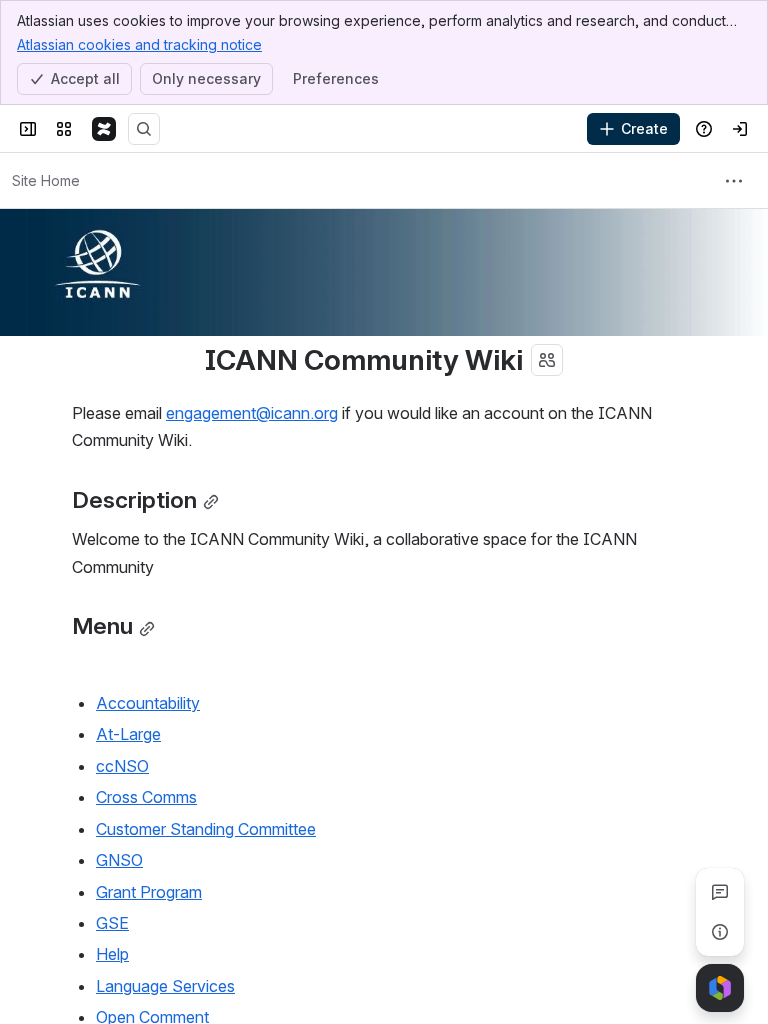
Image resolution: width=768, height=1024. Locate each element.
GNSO (119, 860)
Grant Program (149, 892)
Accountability (148, 703)
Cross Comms (146, 797)
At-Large (128, 734)
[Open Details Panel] (720, 932)
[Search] (144, 129)
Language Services (165, 986)
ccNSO (122, 766)
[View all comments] (720, 892)
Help (112, 954)
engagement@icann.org (252, 413)
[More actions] (734, 181)
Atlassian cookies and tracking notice (139, 44)
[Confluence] (104, 129)
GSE (112, 923)
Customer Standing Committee (206, 829)
